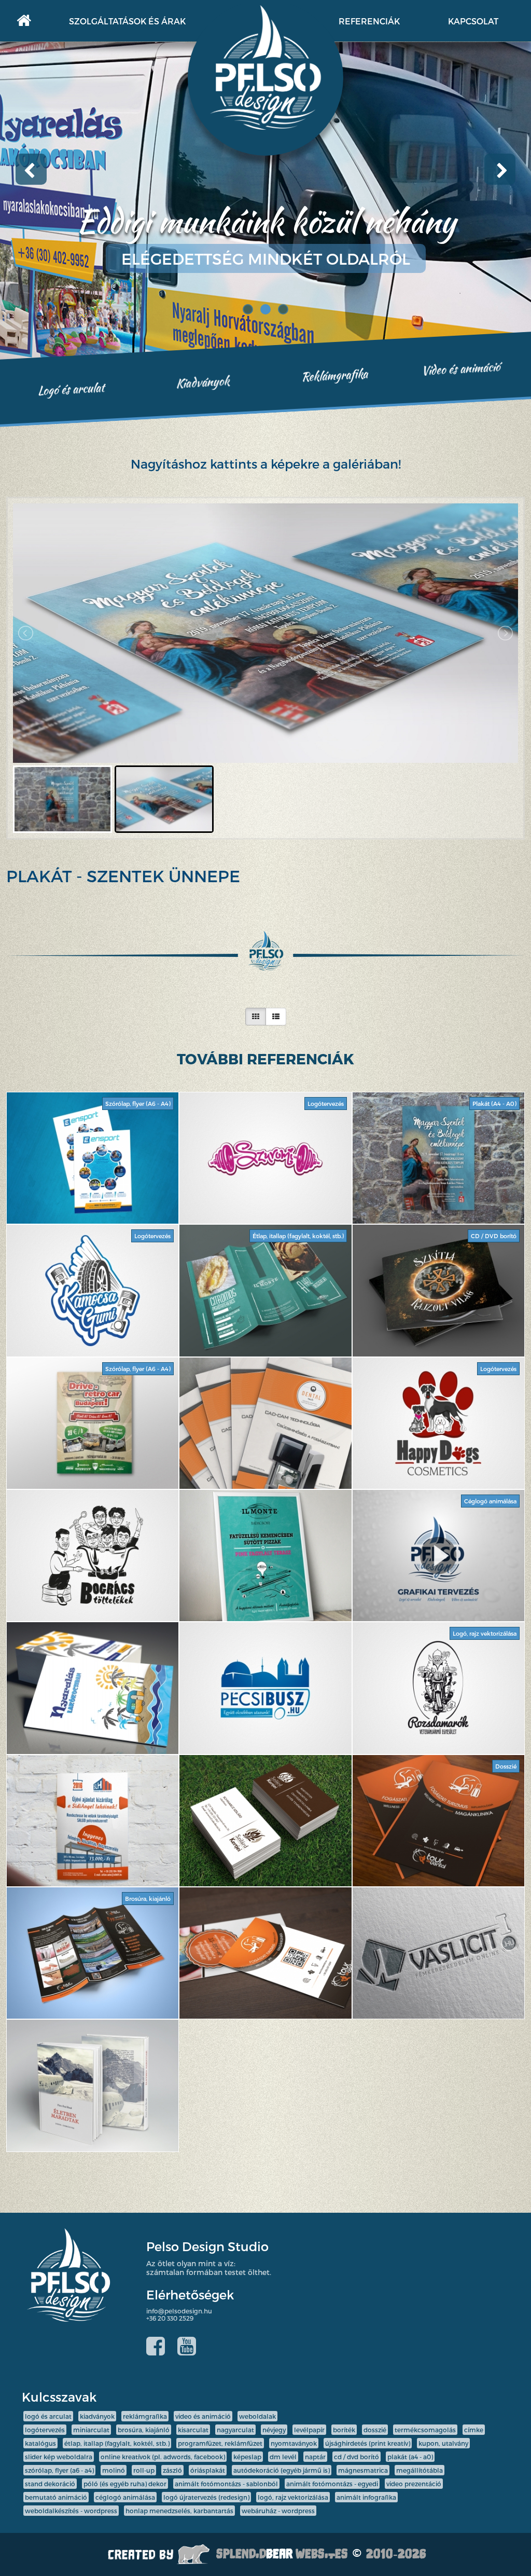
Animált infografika (366, 2497)
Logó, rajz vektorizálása (293, 2497)
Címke (474, 2430)
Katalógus (40, 2443)
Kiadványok (203, 382)
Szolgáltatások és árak (127, 21)
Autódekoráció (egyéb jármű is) (282, 2470)
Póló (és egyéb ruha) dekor (125, 2484)
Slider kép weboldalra (59, 2457)
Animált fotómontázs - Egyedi (332, 2484)
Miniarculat (91, 2430)
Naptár (315, 2457)
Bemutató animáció (56, 2497)
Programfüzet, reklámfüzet (220, 2443)
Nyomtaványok (294, 2443)
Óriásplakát (208, 2470)
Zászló (172, 2470)
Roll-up (144, 2470)
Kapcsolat (473, 21)
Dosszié (375, 2430)
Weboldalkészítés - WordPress (71, 2511)
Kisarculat (193, 2430)
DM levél (283, 2457)
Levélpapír (309, 2430)
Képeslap (247, 2457)
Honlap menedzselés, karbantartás (179, 2511)
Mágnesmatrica (363, 2470)
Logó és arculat (71, 389)
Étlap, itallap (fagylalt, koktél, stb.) (117, 2443)
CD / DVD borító (357, 2457)
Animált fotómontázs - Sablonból (226, 2484)
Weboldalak (257, 2416)
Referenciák (369, 21)
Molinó (114, 2470)
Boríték (344, 2430)
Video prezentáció (414, 2484)
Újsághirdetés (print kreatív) (368, 2443)
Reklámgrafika (334, 375)
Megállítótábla (420, 2470)
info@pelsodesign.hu (179, 2311)
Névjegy (274, 2430)
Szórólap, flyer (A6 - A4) (59, 2470)
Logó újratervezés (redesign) (206, 2497)
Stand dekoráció (50, 2484)
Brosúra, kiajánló (144, 2430)
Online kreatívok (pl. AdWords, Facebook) (163, 2457)
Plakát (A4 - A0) (410, 2457)
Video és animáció (461, 368)
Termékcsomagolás (425, 2430)
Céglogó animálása (125, 2497)
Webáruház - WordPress (278, 2511)
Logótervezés (45, 2430)
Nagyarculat (235, 2430)
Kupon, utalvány (443, 2443)
